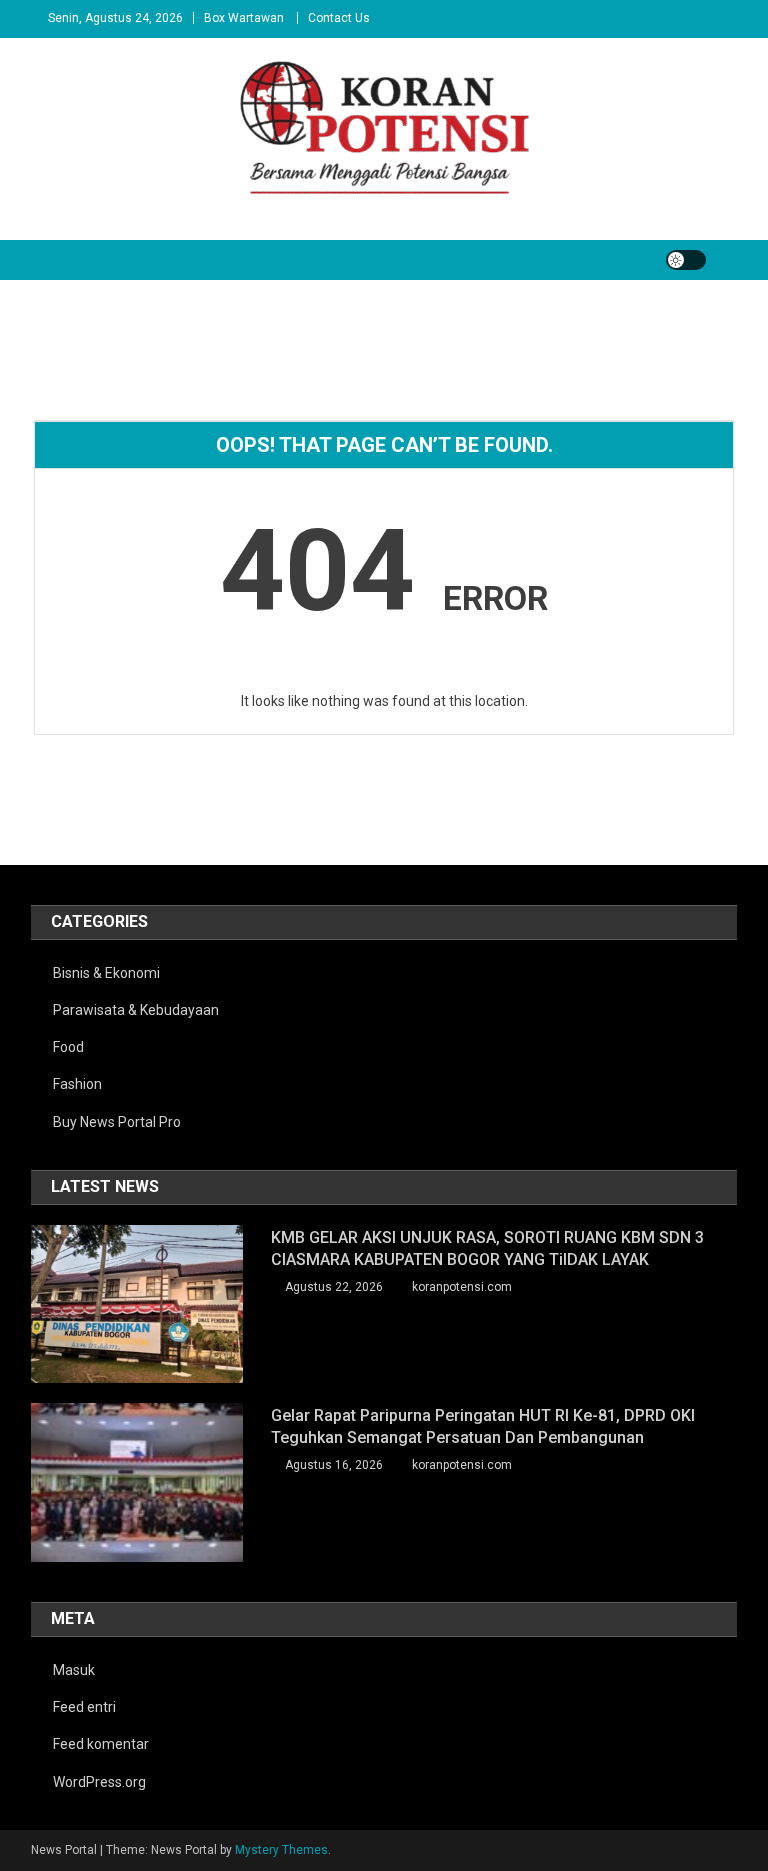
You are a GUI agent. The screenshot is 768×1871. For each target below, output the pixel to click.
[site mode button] (686, 260)
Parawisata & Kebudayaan (136, 1010)
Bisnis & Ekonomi (106, 973)
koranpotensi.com (462, 1287)
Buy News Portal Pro (117, 1122)
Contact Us (339, 18)
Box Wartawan (244, 18)
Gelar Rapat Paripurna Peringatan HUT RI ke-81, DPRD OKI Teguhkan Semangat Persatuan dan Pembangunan (483, 1426)
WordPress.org (99, 1782)
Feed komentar (101, 1744)
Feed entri (84, 1707)
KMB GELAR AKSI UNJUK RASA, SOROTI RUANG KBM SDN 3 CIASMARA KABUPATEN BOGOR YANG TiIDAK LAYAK (487, 1248)
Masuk (74, 1670)
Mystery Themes (281, 1850)
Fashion (77, 1084)
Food (68, 1047)
